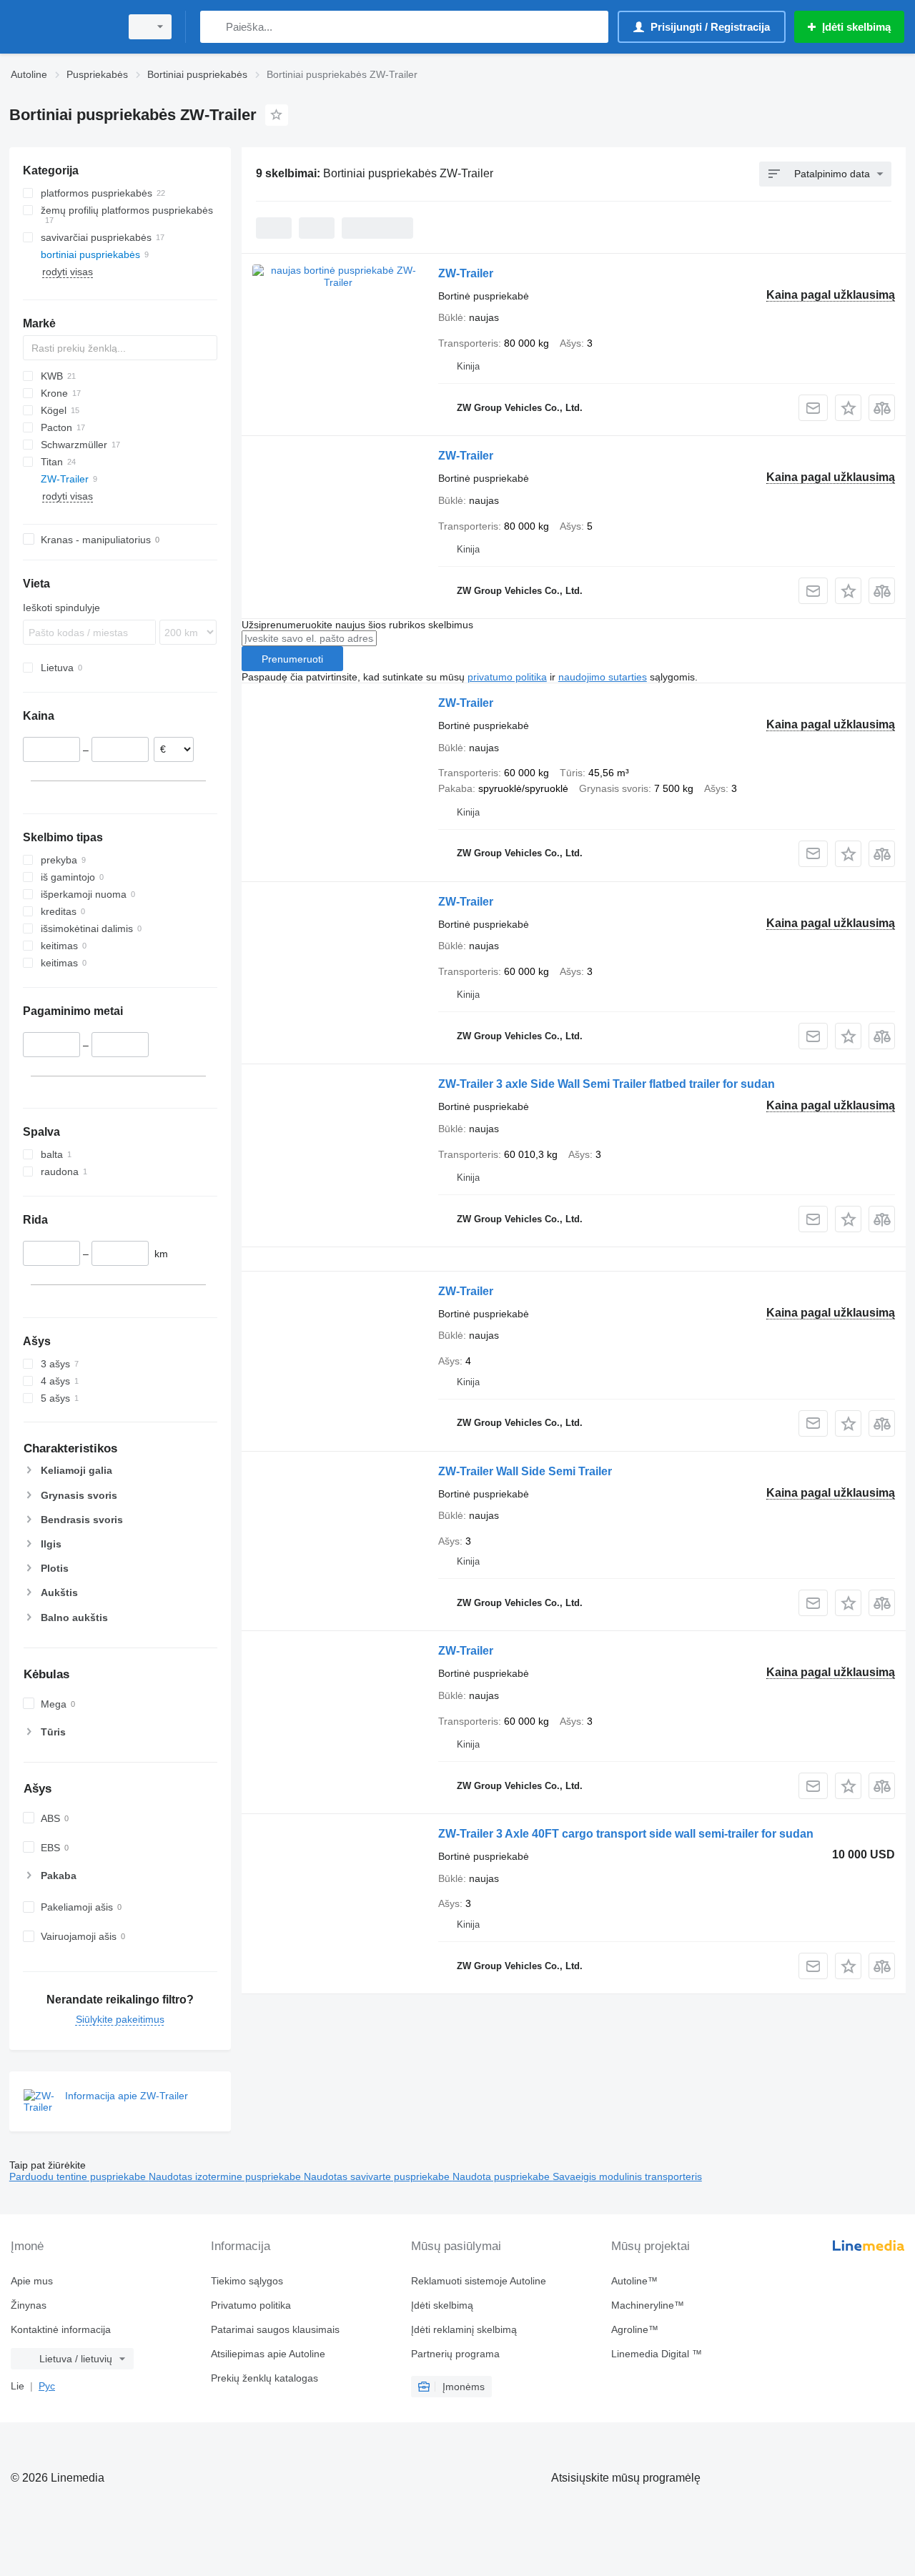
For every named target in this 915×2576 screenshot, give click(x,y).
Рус (47, 2386)
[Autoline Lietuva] (61, 27)
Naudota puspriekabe (503, 2176)
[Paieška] (214, 27)
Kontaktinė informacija (61, 2329)
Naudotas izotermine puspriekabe (226, 2176)
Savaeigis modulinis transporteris (627, 2176)
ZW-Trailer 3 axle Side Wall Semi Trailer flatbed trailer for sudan (607, 1084)
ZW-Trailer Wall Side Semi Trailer (525, 1471)
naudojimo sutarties (603, 677)
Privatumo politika (251, 2305)
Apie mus (32, 2281)
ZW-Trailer (466, 273)
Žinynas (29, 2305)
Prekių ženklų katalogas (264, 2378)
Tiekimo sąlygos (247, 2281)
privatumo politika (507, 677)
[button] (848, 408)
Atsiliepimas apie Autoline (268, 2354)
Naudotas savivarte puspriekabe (378, 2176)
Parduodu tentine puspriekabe (79, 2176)
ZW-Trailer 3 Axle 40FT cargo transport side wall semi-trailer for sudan (626, 1834)
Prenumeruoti (292, 659)
